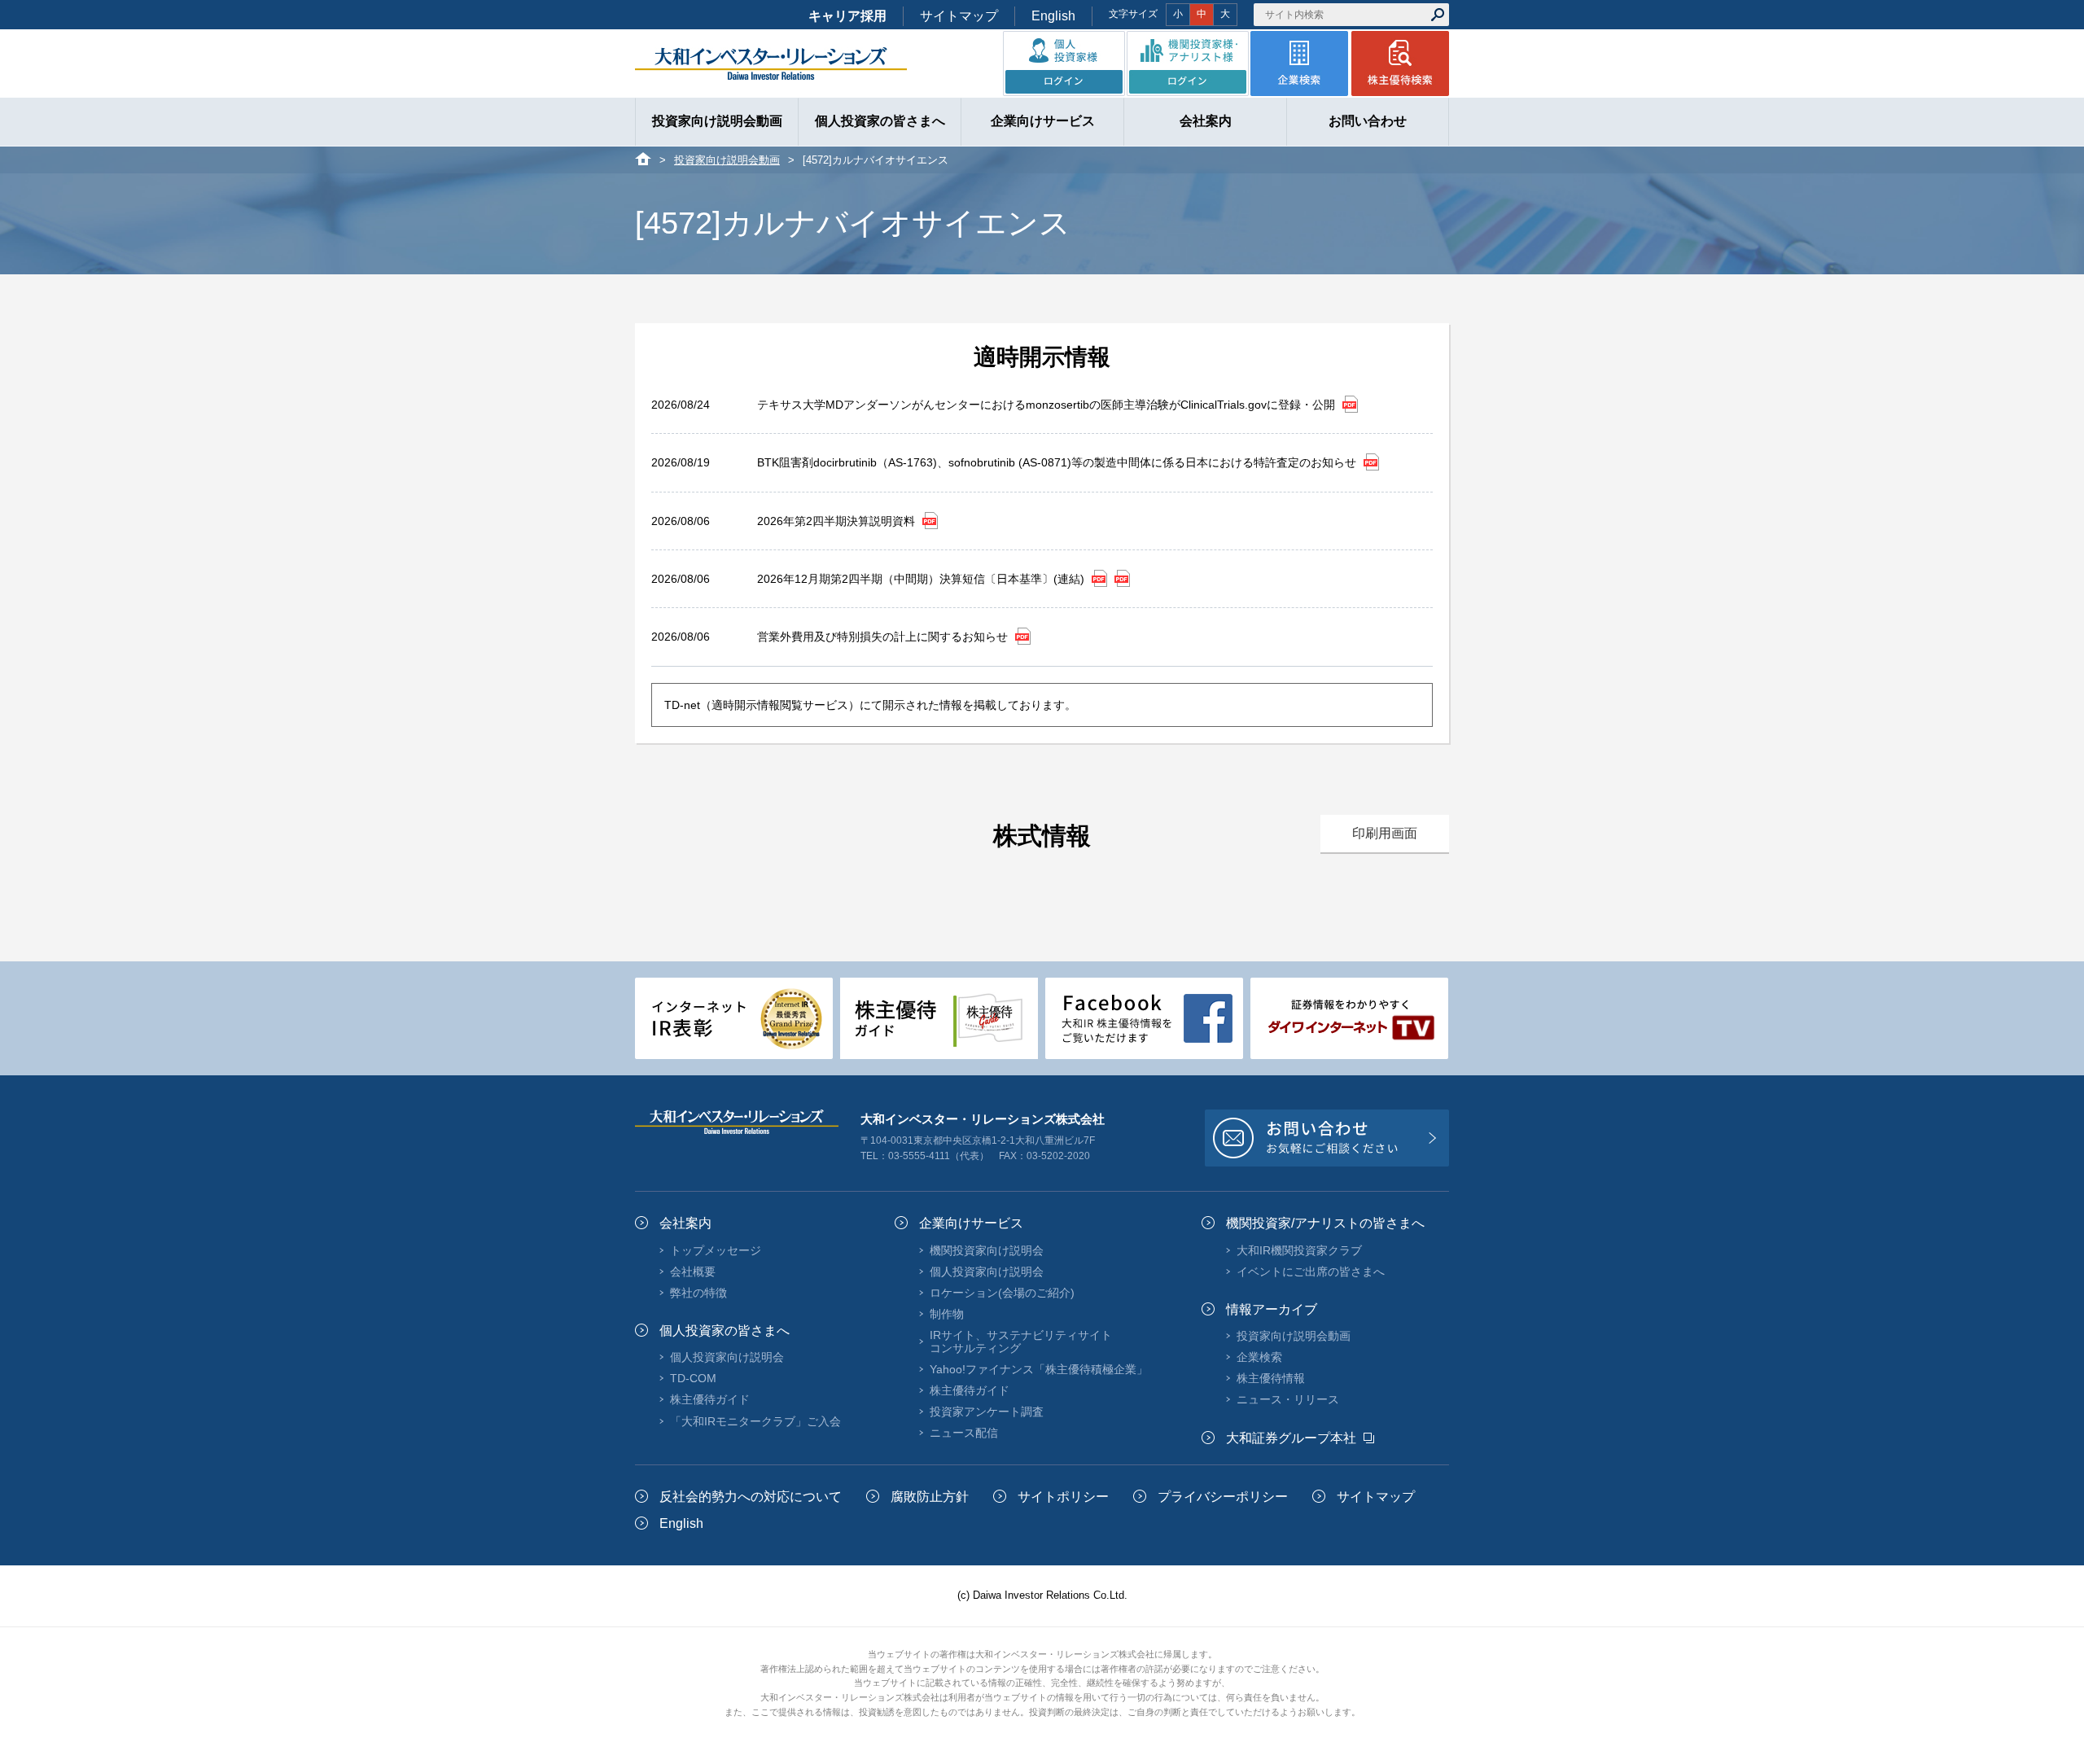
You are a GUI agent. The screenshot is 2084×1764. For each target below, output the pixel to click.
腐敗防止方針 (930, 1497)
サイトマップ (959, 16)
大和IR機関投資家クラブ (1299, 1250)
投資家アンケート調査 (987, 1412)
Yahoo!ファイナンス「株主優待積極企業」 (1039, 1369)
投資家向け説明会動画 (727, 160)
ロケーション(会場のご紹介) (1002, 1293)
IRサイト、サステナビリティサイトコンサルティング (1021, 1342)
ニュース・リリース (1288, 1399)
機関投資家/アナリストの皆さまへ (1325, 1223)
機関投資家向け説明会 (987, 1250)
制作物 (947, 1314)
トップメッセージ (716, 1250)
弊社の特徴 (698, 1293)
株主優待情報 (1271, 1378)
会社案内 (685, 1223)
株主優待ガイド (710, 1399)
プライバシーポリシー (1223, 1497)
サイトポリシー (1063, 1497)
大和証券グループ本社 (1291, 1438)
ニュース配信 (964, 1433)
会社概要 (693, 1272)
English (1053, 16)
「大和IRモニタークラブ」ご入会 (755, 1421)
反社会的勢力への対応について (751, 1497)
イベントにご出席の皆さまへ (1311, 1272)
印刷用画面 (1385, 833)
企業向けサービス (971, 1223)
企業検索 (1259, 1357)
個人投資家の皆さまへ (725, 1331)
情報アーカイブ (1272, 1309)
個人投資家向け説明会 (727, 1357)
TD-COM (693, 1378)
